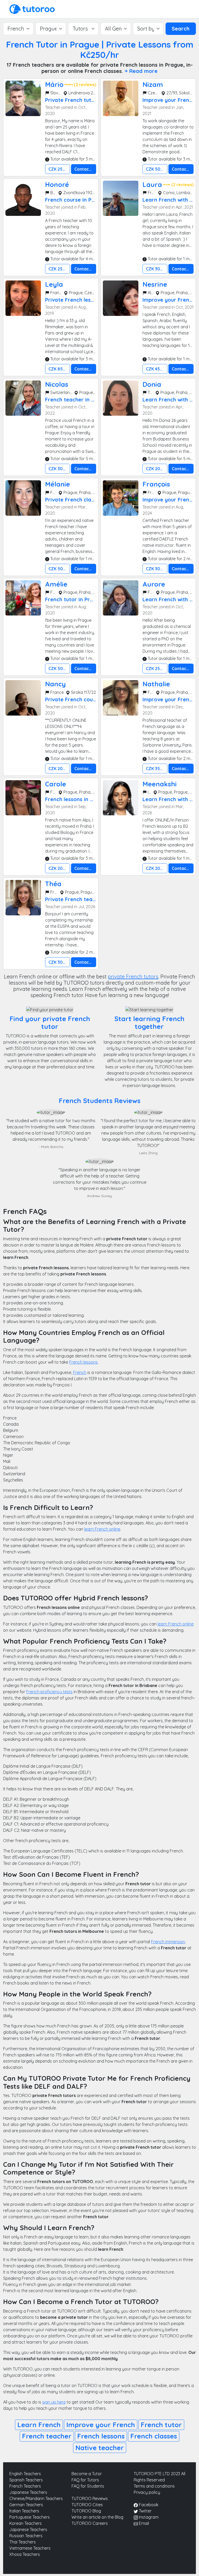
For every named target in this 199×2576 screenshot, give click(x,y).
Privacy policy (147, 2492)
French (80, 1372)
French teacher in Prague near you (89, 400)
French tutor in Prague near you (86, 599)
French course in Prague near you (88, 200)
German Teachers (26, 2505)
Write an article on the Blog (97, 2517)
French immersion (168, 1942)
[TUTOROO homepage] (32, 9)
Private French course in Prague (86, 699)
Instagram (148, 2517)
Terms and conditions (154, 2486)
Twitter (145, 2511)
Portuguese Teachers (30, 2517)
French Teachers (25, 2486)
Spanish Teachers (26, 2480)
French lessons (83, 1362)
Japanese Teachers (28, 2492)
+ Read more (141, 71)
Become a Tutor (87, 2474)
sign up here (54, 2402)
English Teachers (25, 2474)
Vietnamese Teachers (30, 2548)
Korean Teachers (26, 2523)
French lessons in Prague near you (89, 799)
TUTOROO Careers (90, 2523)
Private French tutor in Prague (84, 100)
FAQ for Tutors (85, 2480)
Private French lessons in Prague (87, 300)
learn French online (102, 1529)
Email (143, 2523)
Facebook (148, 2505)
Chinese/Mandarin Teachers (36, 2498)
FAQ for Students (88, 2486)
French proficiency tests (49, 1692)
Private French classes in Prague (86, 500)
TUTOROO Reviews (90, 2498)
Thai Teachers (23, 2542)
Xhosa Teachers (25, 2554)
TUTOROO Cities (87, 2505)
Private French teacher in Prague (87, 899)
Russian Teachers (26, 2536)
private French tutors (133, 977)
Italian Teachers (24, 2511)
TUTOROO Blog (86, 2511)
